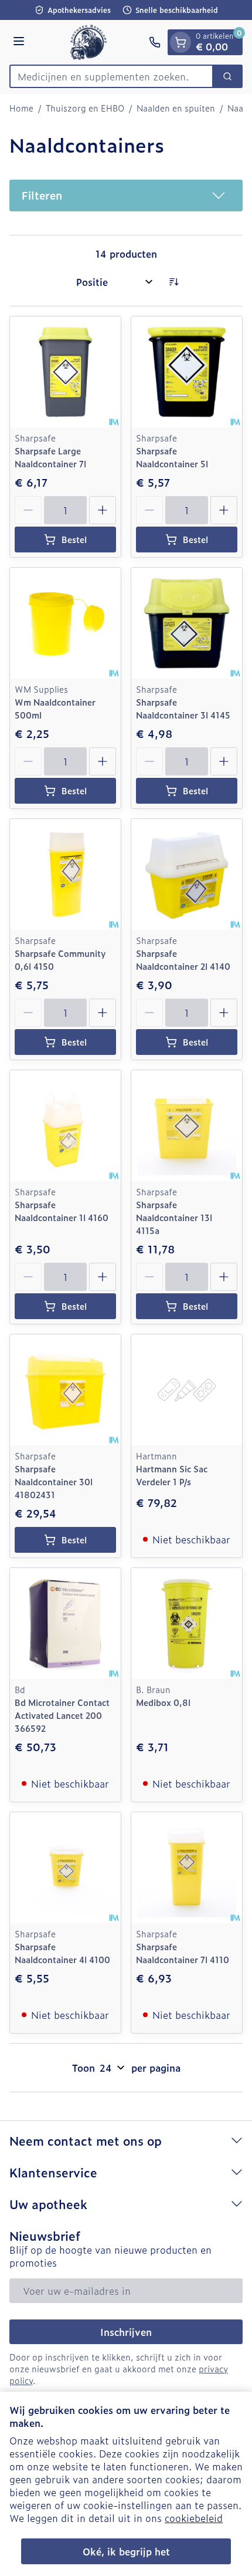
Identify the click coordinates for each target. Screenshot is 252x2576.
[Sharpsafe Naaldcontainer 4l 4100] (65, 1868)
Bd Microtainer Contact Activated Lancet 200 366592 (62, 1715)
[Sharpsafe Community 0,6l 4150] (65, 874)
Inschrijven (126, 2332)
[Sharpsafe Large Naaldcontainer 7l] (65, 372)
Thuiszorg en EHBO (85, 108)
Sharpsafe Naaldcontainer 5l (172, 457)
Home (21, 108)
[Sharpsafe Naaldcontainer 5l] (187, 372)
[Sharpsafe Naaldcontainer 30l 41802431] (65, 1390)
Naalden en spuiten (176, 108)
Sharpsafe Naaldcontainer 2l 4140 (183, 960)
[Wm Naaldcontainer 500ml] (65, 623)
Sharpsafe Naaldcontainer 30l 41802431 (54, 1481)
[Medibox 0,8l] (187, 1624)
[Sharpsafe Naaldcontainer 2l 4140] (187, 874)
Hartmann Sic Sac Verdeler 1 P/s (172, 1475)
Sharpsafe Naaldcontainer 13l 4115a (174, 1217)
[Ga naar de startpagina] (88, 42)
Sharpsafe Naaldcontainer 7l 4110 (183, 1953)
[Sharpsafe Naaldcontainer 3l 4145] (187, 623)
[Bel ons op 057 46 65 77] (155, 42)
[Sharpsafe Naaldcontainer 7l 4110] (187, 1868)
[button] (126, 195)
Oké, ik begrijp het (126, 2551)
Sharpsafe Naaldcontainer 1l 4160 (62, 1211)
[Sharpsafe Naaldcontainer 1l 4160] (65, 1126)
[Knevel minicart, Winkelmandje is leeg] (181, 42)
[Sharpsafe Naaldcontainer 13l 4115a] (187, 1126)
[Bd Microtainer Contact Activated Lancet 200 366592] (65, 1624)
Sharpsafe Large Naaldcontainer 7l (50, 457)
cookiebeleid (194, 2518)
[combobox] (111, 76)
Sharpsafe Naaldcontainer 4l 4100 (62, 1953)
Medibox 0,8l (163, 1702)
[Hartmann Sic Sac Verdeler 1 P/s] (187, 1390)
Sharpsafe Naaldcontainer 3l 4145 (183, 708)
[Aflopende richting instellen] (173, 282)
